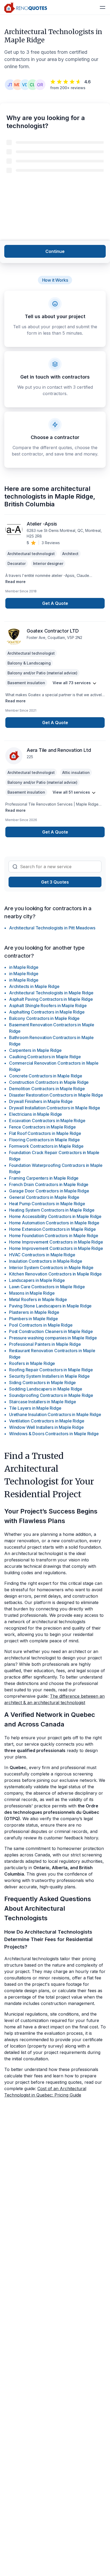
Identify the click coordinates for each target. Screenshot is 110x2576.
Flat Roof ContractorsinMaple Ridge (45, 1133)
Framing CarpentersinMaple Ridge (44, 1178)
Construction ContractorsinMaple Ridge (49, 1082)
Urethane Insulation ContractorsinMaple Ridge (55, 1414)
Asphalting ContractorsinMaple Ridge (47, 1012)
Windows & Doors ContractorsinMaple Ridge (54, 1434)
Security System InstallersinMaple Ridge (49, 1376)
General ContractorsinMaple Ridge (44, 1197)
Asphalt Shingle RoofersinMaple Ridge (48, 1006)
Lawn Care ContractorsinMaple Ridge (47, 1287)
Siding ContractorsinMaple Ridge (42, 1383)
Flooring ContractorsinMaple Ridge (44, 1140)
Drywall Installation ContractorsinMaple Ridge (55, 1108)
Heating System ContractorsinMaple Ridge (52, 1210)
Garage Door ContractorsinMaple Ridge (49, 1191)
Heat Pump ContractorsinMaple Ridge (47, 1204)
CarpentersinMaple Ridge (35, 1050)
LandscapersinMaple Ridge (37, 1280)
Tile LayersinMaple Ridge (35, 1408)
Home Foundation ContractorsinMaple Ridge (54, 1236)
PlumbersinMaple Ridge (34, 1319)
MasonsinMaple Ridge (32, 1293)
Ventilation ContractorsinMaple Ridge (47, 1421)
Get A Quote (55, 603)
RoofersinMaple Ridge (32, 1363)
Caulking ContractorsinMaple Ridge (45, 1057)
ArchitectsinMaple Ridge (34, 986)
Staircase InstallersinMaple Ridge (43, 1402)
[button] (103, 7)
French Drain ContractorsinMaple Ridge (49, 1184)
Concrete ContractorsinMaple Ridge (46, 1076)
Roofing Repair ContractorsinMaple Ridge (51, 1370)
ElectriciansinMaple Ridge (36, 1114)
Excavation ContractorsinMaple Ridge (47, 1121)
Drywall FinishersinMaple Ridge (41, 1101)
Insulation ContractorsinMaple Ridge (46, 1261)
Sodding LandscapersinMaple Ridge (46, 1389)
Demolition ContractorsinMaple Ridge (47, 1089)
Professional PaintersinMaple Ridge (45, 1344)
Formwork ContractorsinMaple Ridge (46, 1146)
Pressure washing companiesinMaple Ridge (53, 1338)
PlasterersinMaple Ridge (34, 1312)
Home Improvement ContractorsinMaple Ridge (56, 1242)
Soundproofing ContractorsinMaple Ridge (51, 1395)
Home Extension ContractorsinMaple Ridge (52, 1229)
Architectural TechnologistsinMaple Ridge (51, 993)
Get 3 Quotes (55, 882)
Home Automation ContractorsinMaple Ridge (54, 1223)
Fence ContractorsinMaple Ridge (42, 1127)
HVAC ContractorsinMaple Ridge (42, 1255)
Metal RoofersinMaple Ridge (38, 1299)
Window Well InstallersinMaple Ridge (46, 1427)
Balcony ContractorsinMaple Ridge (44, 1018)
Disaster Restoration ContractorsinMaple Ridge (56, 1095)
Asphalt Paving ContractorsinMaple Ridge (51, 999)
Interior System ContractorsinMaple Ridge (51, 1268)
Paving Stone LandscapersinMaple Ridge (50, 1306)
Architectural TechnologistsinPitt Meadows (52, 928)
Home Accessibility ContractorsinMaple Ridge (55, 1216)
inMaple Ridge (24, 967)
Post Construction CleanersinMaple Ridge (51, 1331)
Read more (15, 582)
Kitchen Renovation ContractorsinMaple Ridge (55, 1274)
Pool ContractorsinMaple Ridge (41, 1325)
